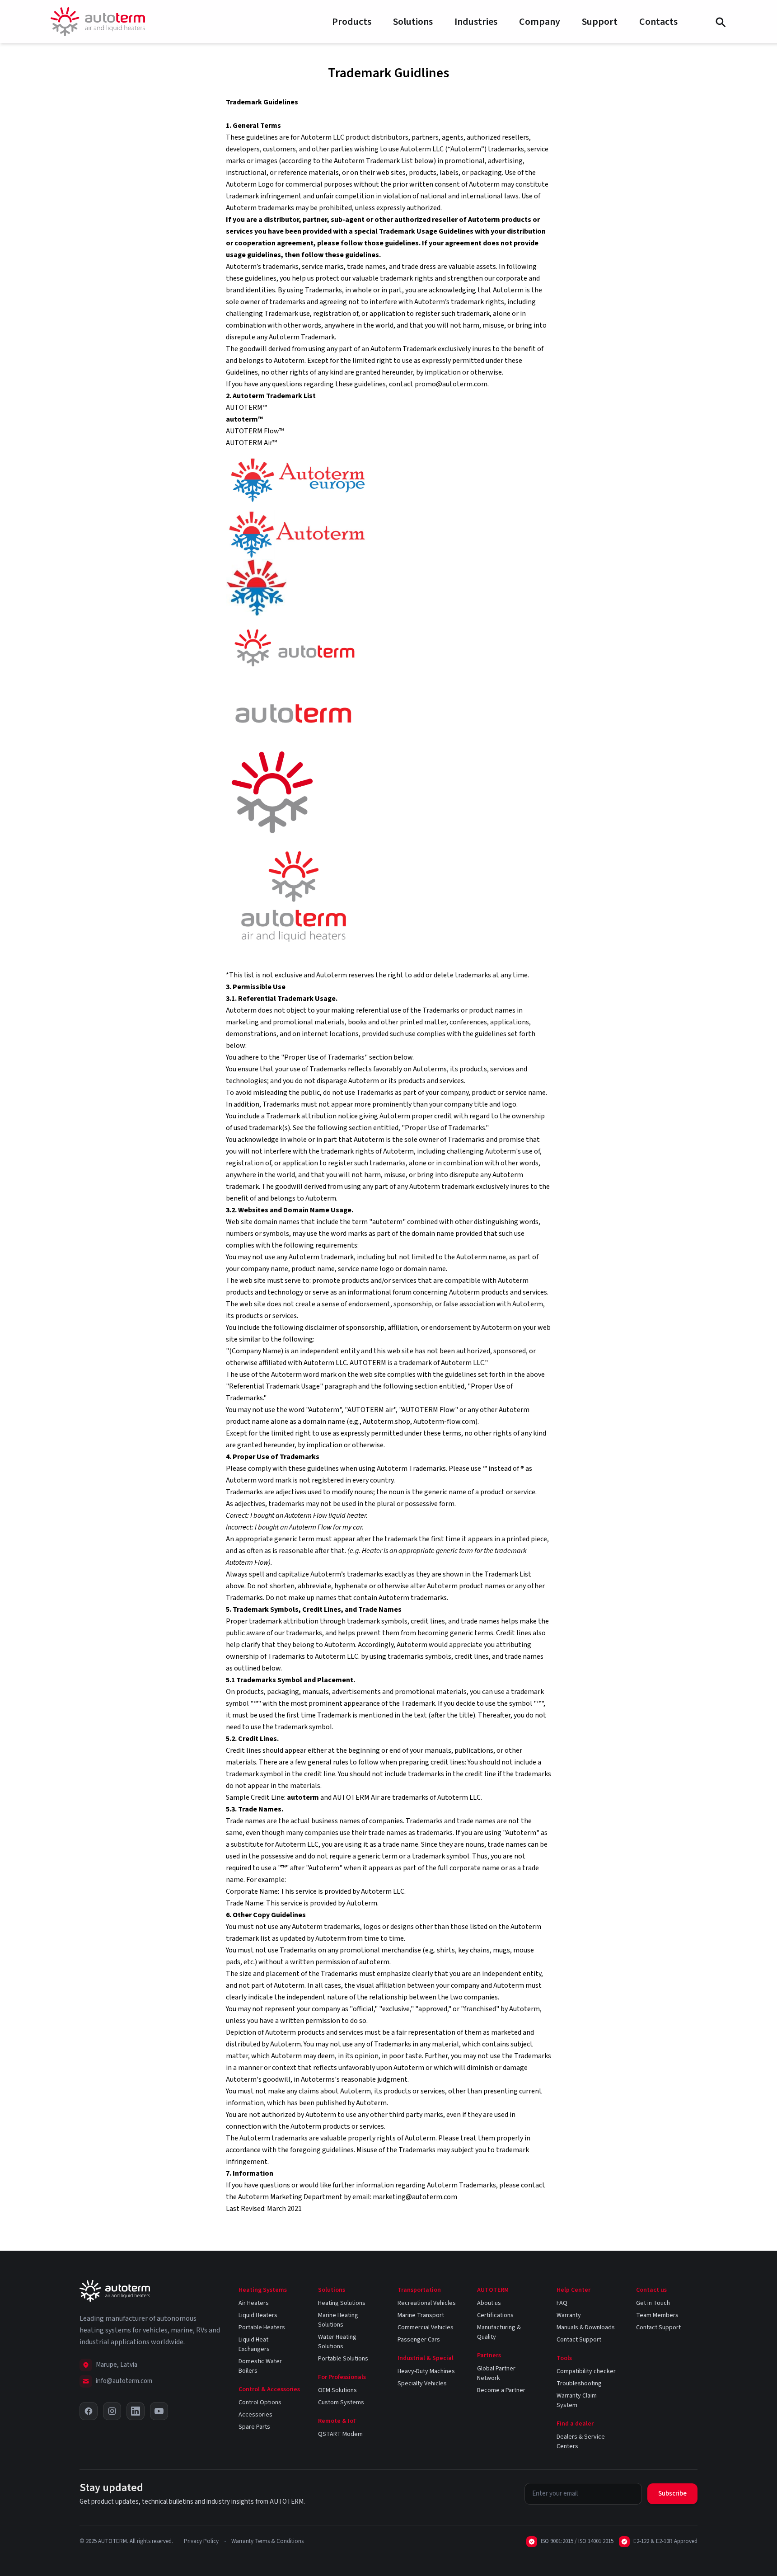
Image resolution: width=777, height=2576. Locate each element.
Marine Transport (421, 2315)
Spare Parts (254, 2427)
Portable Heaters (262, 2327)
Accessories (255, 2415)
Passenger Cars (419, 2340)
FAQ (562, 2303)
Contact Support (579, 2340)
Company (540, 22)
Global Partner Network (496, 2373)
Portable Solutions (343, 2359)
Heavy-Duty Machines (426, 2371)
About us (489, 2303)
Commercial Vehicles (426, 2327)
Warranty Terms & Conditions (267, 2541)
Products (352, 22)
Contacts (658, 22)
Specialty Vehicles (422, 2384)
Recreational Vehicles (427, 2303)
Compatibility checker (586, 2371)
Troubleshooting (579, 2384)
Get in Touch (653, 2303)
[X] (89, 2411)
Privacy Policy (201, 2541)
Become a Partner (501, 2390)
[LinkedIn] (136, 2411)
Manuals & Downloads (586, 2327)
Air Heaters (254, 2303)
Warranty (569, 2315)
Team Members (657, 2315)
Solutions (413, 22)
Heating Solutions (342, 2303)
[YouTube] (159, 2411)
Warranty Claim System (577, 2400)
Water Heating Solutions (337, 2342)
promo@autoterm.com (451, 384)
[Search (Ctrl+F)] (720, 22)
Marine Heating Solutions (338, 2320)
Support (600, 22)
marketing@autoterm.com (415, 2197)
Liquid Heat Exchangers (254, 2344)
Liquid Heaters (258, 2315)
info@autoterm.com (124, 2381)
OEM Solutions (337, 2390)
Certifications (495, 2315)
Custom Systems (341, 2402)
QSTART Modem (340, 2434)
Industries (476, 22)
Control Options (260, 2402)
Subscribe (672, 2494)
